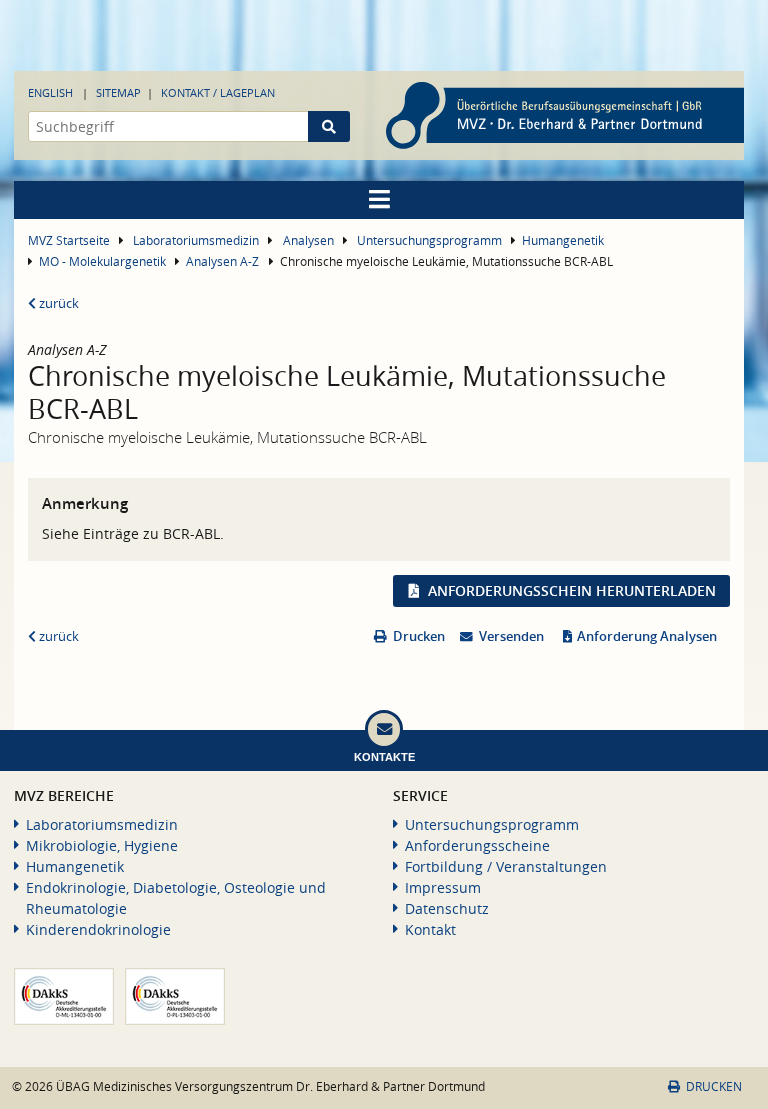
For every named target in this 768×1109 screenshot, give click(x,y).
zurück (57, 303)
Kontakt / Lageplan (218, 92)
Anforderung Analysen (647, 636)
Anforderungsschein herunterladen (572, 590)
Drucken (419, 636)
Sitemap (118, 92)
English (50, 92)
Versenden (511, 636)
